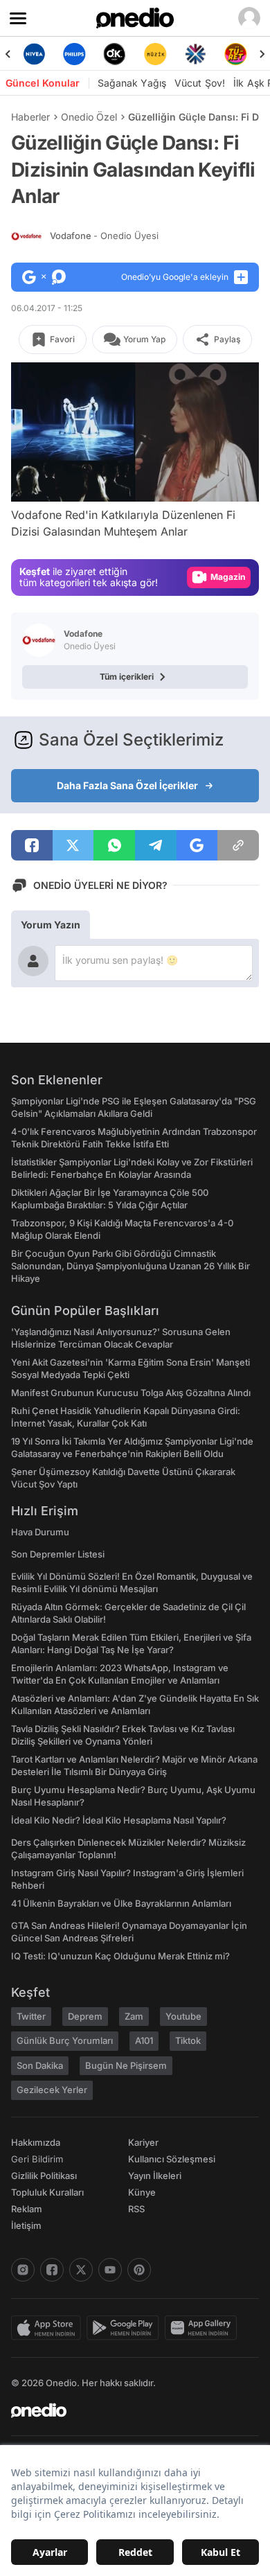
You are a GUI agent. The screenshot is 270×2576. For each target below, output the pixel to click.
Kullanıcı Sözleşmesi (172, 2159)
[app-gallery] (204, 2328)
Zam (134, 2016)
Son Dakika (40, 2065)
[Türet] (236, 54)
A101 (144, 2040)
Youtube (183, 2016)
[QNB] (195, 54)
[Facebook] (52, 2270)
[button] (221, 484)
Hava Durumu (40, 1532)
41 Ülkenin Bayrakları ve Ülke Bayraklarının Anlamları (121, 1903)
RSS (136, 2209)
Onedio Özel (89, 117)
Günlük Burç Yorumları (65, 2040)
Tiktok (188, 2040)
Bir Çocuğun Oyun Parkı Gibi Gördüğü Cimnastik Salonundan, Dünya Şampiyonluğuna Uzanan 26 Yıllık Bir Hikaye (130, 1266)
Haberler (30, 117)
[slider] (135, 468)
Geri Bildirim (37, 2159)
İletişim (26, 2225)
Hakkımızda (36, 2142)
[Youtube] (110, 2270)
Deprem (85, 2016)
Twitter (31, 2016)
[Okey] (115, 54)
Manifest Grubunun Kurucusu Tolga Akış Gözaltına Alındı (131, 1393)
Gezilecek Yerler (52, 2090)
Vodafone (104, 236)
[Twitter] (81, 2270)
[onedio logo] (127, 2410)
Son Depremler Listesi (58, 1554)
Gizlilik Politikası (44, 2176)
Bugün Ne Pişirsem (126, 2065)
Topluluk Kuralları (47, 2192)
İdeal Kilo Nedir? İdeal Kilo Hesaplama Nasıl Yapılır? (119, 1820)
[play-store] (126, 2328)
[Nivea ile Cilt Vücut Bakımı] (34, 54)
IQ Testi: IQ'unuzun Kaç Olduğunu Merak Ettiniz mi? (120, 1956)
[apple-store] (49, 2328)
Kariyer (143, 2142)
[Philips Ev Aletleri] (74, 54)
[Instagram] (23, 2270)
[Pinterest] (139, 2270)
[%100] (155, 54)
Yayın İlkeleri (155, 2176)
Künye (142, 2192)
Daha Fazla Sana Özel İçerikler (127, 785)
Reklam (27, 2209)
